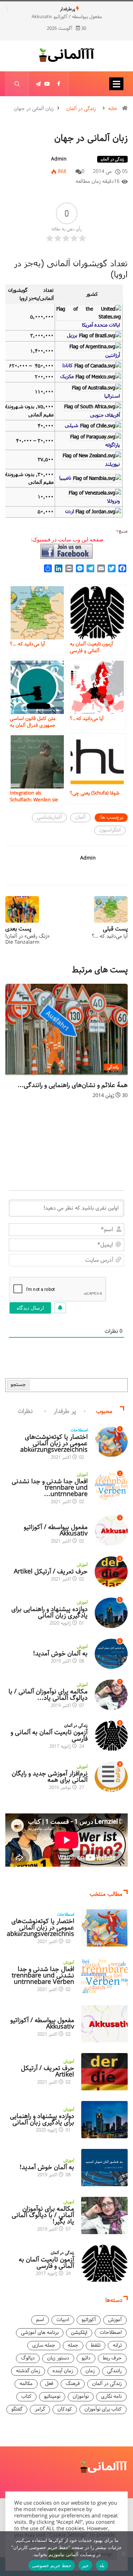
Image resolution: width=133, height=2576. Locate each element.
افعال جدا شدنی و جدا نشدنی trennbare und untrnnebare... (50, 1488)
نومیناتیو (52, 2397)
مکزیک (67, 376)
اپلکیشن (79, 2333)
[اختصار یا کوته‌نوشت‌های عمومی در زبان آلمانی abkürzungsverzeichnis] (104, 1928)
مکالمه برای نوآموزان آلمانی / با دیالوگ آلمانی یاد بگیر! (43, 2215)
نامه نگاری (111, 2397)
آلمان (80, 817)
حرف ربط (112, 2358)
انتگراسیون (110, 830)
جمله (73, 2345)
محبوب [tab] (104, 1411)
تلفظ (96, 2345)
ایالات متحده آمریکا (101, 325)
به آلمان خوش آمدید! (60, 1654)
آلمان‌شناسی (49, 817)
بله (102, 2565)
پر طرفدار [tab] (65, 1411)
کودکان (65, 2409)
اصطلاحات (79, 1430)
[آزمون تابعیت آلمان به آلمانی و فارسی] (104, 2263)
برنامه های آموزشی (40, 2333)
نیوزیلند (112, 464)
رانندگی (113, 1067)
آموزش (82, 1475)
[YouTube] (47, 84)
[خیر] (124, 2554)
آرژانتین (113, 355)
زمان (90, 2371)
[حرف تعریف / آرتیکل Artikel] (104, 2072)
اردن (70, 511)
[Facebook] (59, 84)
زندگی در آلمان (81, 109)
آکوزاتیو (82, 1521)
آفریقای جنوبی (105, 415)
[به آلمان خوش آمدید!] (104, 2168)
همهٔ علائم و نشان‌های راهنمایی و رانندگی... (73, 1085)
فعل (49, 2384)
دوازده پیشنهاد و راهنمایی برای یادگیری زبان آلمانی (49, 1612)
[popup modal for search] (17, 84)
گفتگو (17, 2409)
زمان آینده (63, 2371)
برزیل (72, 335)
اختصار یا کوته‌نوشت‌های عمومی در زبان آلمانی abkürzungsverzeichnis (54, 1443)
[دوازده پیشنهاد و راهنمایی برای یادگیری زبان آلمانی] (104, 2120)
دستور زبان (58, 2358)
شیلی (72, 425)
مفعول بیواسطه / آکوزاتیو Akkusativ (69, 17)
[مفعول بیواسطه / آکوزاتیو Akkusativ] (104, 2024)
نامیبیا (65, 478)
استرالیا (112, 396)
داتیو (86, 2358)
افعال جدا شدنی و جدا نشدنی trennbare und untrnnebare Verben (43, 1976)
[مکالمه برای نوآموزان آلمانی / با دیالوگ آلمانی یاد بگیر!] (104, 2215)
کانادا (68, 365)
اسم (40, 2320)
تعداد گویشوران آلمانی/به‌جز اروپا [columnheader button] (31, 294)
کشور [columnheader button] (92, 294)
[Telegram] (38, 84)
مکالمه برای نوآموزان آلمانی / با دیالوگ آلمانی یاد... (48, 1695)
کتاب (26, 2397)
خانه (113, 109)
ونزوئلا (113, 501)
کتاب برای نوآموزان (103, 2409)
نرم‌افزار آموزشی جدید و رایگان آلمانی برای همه (50, 1777)
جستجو (18, 1385)
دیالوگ (28, 2358)
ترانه (117, 2345)
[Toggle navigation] (116, 84)
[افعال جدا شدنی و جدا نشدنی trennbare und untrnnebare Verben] (104, 1976)
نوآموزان (81, 2397)
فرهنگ (73, 2384)
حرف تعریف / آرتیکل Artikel (51, 1572)
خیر (85, 2565)
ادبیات (63, 2320)
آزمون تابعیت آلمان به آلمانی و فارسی (49, 1736)
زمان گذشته (28, 2371)
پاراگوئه (113, 445)
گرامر (40, 2409)
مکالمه (26, 2384)
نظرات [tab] (25, 1411)
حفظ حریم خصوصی (52, 2565)
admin (59, 159)
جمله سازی (44, 2345)
